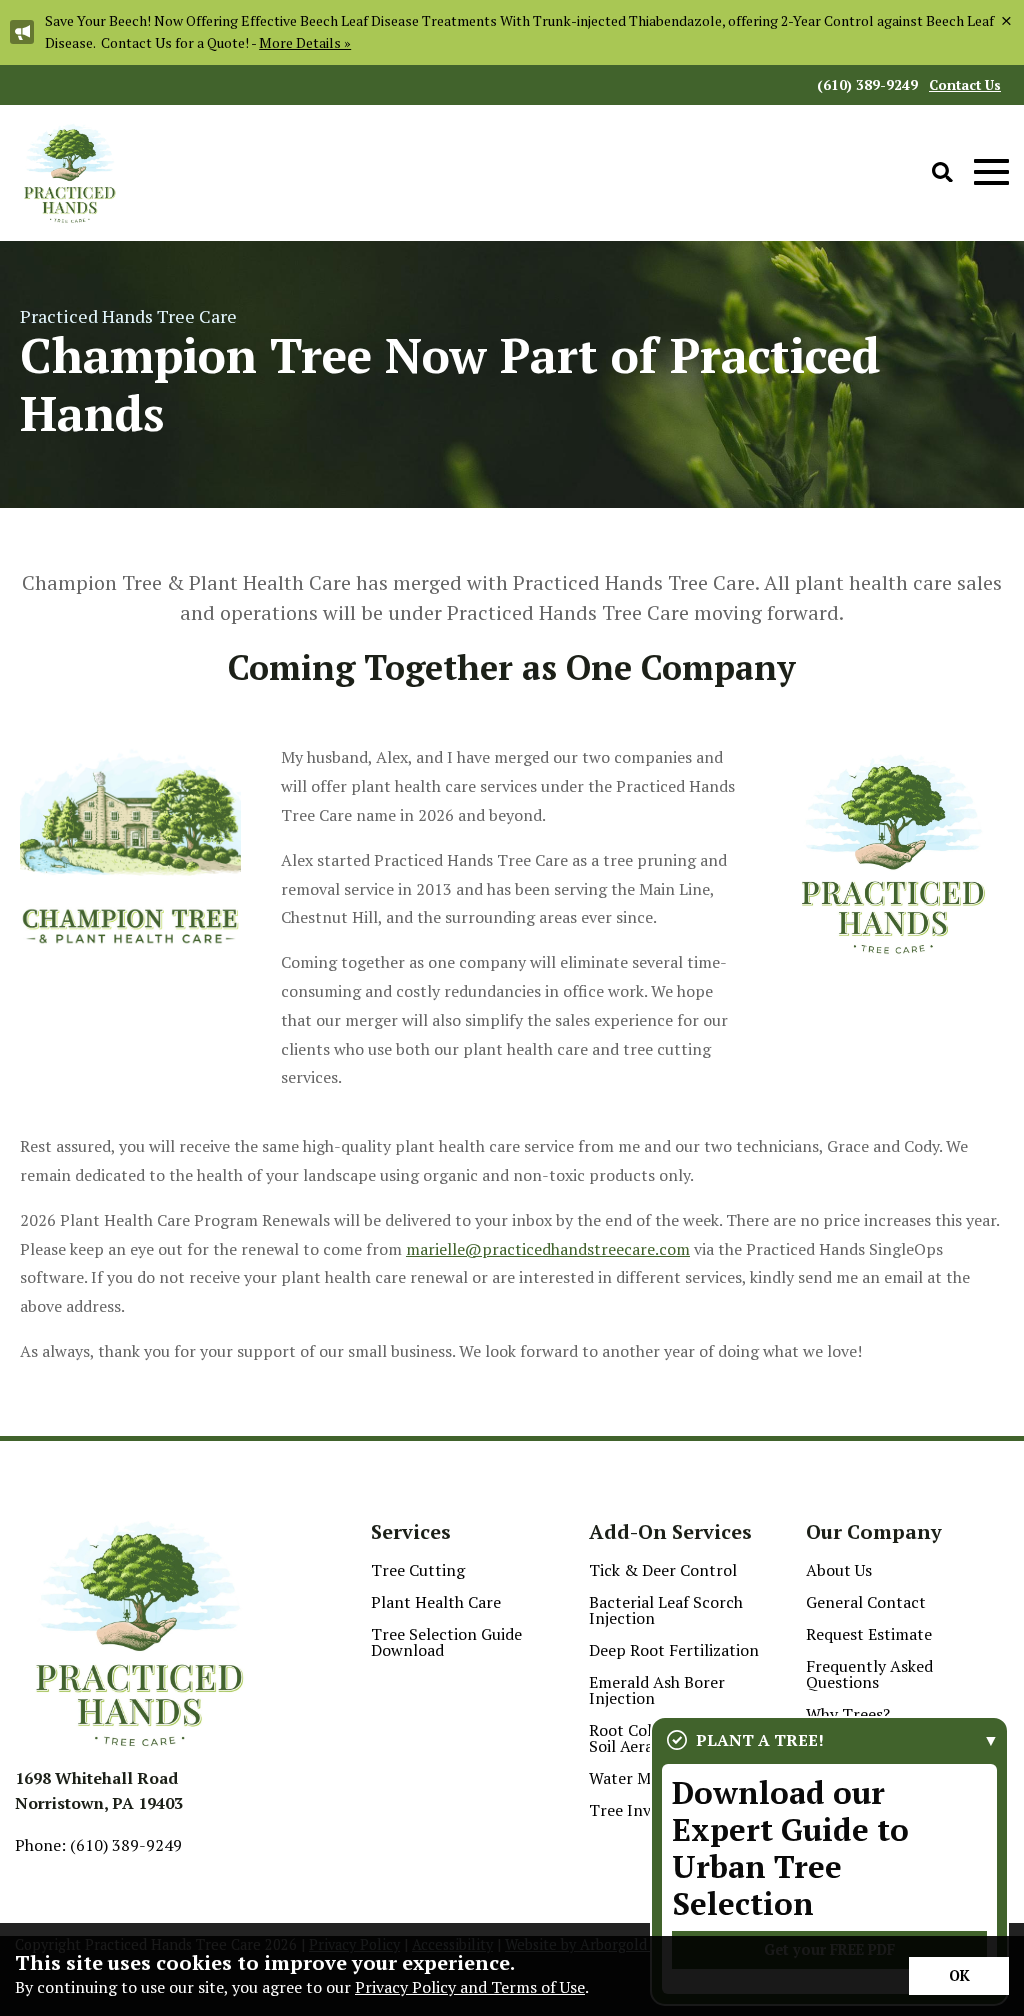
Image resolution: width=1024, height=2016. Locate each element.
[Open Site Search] (942, 173)
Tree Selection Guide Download (446, 1642)
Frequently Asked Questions (869, 1674)
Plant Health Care (436, 1602)
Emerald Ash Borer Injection (657, 1690)
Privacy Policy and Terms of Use (470, 1987)
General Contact (866, 1602)
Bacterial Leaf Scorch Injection (666, 1610)
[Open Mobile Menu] (991, 172)
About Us (839, 1570)
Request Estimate (869, 1634)
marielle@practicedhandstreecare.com (548, 1249)
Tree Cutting (418, 1570)
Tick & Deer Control (663, 1570)
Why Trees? (848, 1714)
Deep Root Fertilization (674, 1650)
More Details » (305, 42)
